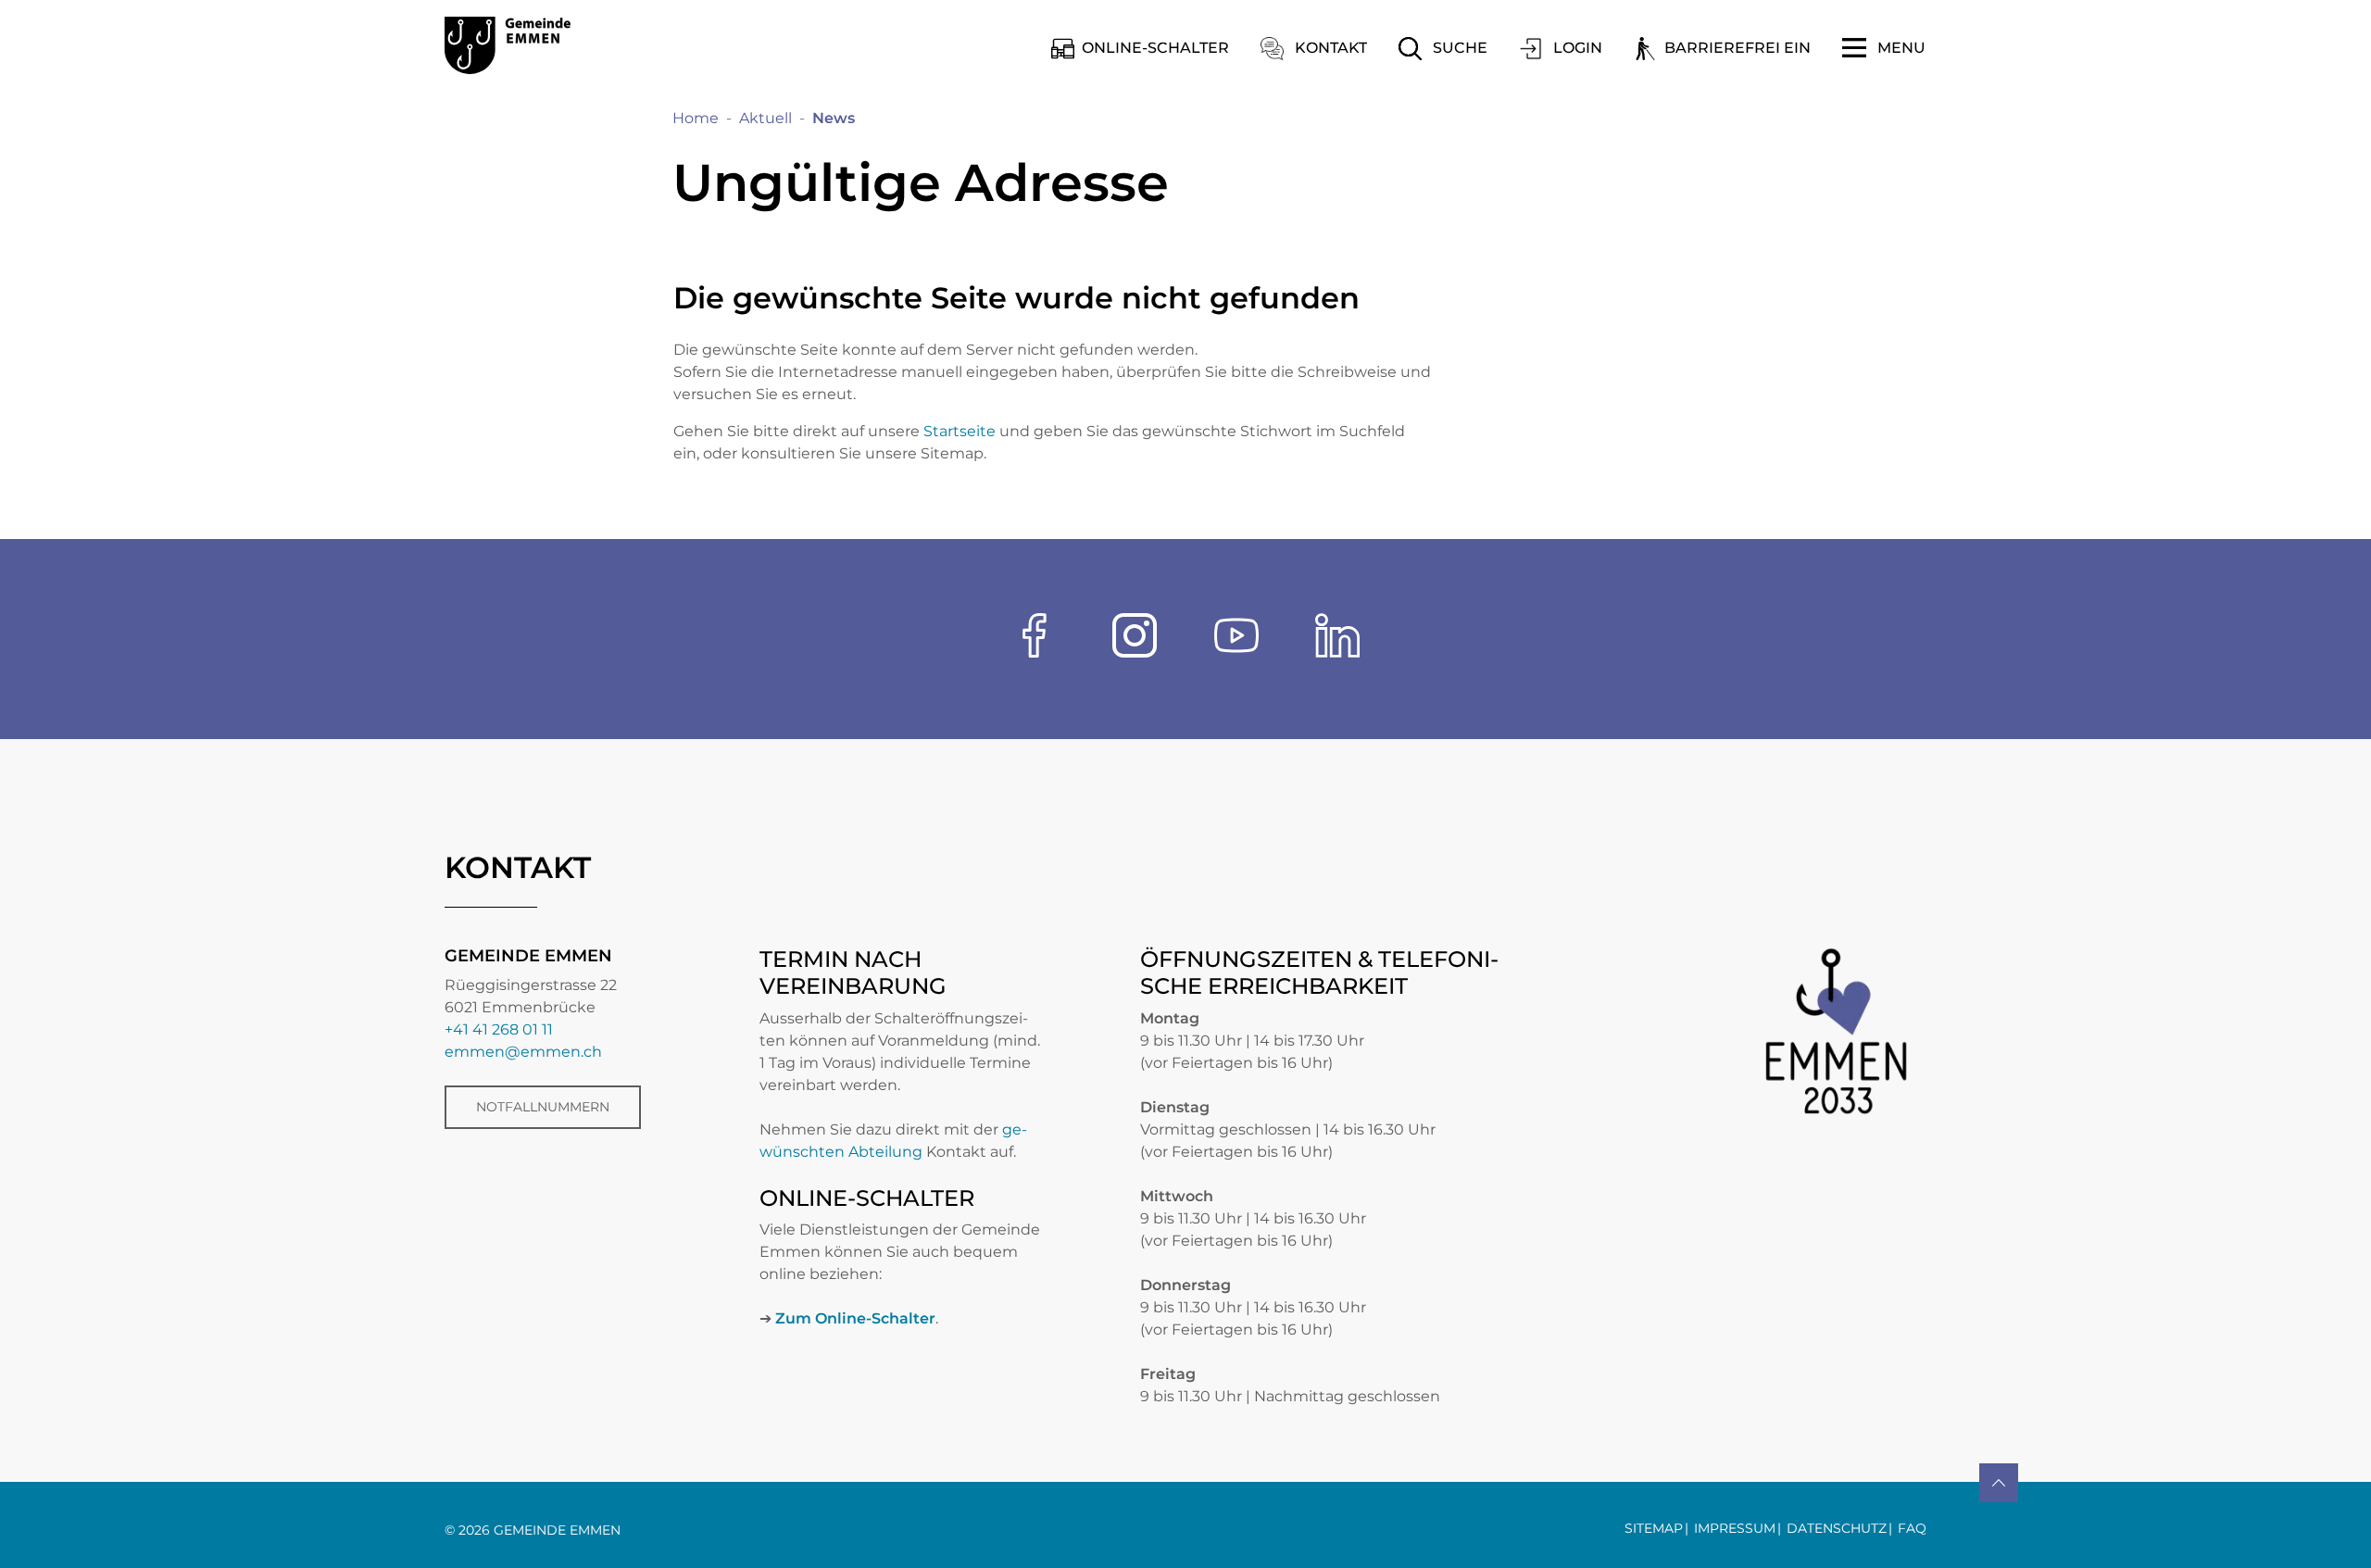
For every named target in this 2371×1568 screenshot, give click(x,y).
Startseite (960, 431)
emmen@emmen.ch (523, 1052)
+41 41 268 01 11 (499, 1029)
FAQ (1912, 1528)
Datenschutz (1837, 1528)
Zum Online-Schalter (855, 1318)
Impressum (1735, 1528)
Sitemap (1654, 1528)
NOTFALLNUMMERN (543, 1107)
